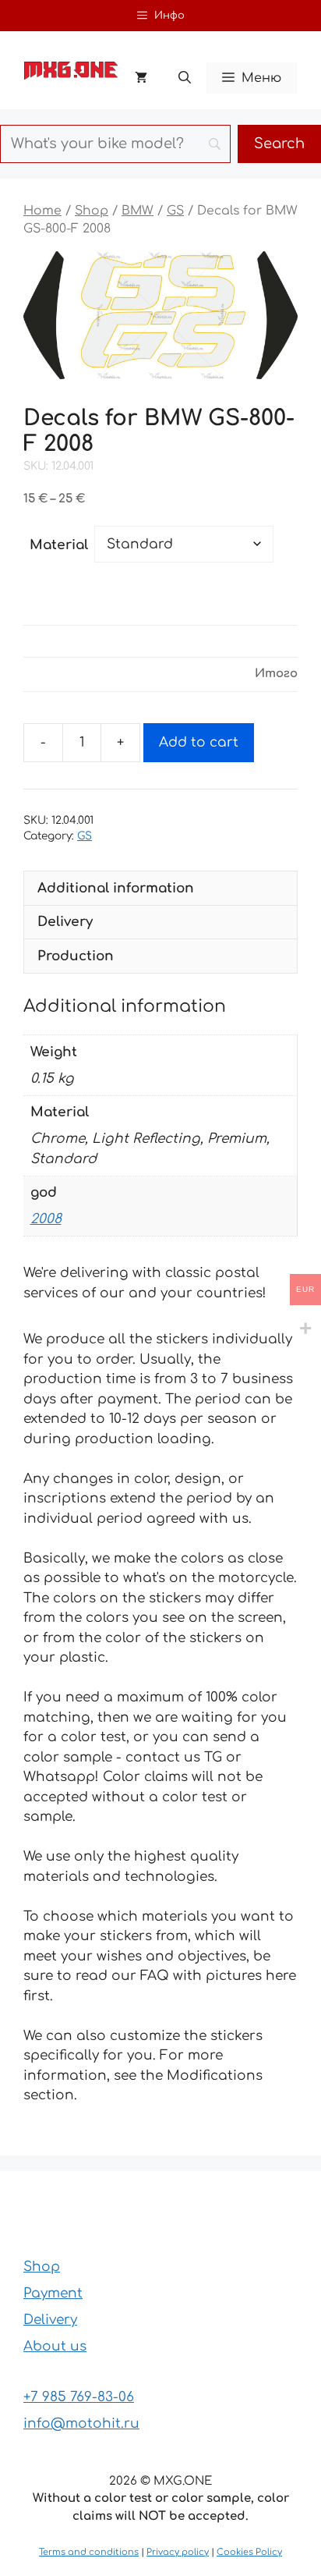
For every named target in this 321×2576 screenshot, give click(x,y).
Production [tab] (76, 956)
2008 (46, 1219)
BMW (138, 211)
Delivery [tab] (65, 922)
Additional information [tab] (116, 888)
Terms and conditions (89, 2552)
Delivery (50, 2320)
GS (175, 211)
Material (59, 545)
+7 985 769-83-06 (79, 2397)
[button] (185, 78)
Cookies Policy (249, 2552)
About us (55, 2346)
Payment (53, 2293)
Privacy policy (178, 2552)
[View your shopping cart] (141, 78)
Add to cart (199, 742)
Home (42, 211)
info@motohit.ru (81, 2423)
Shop (92, 211)
